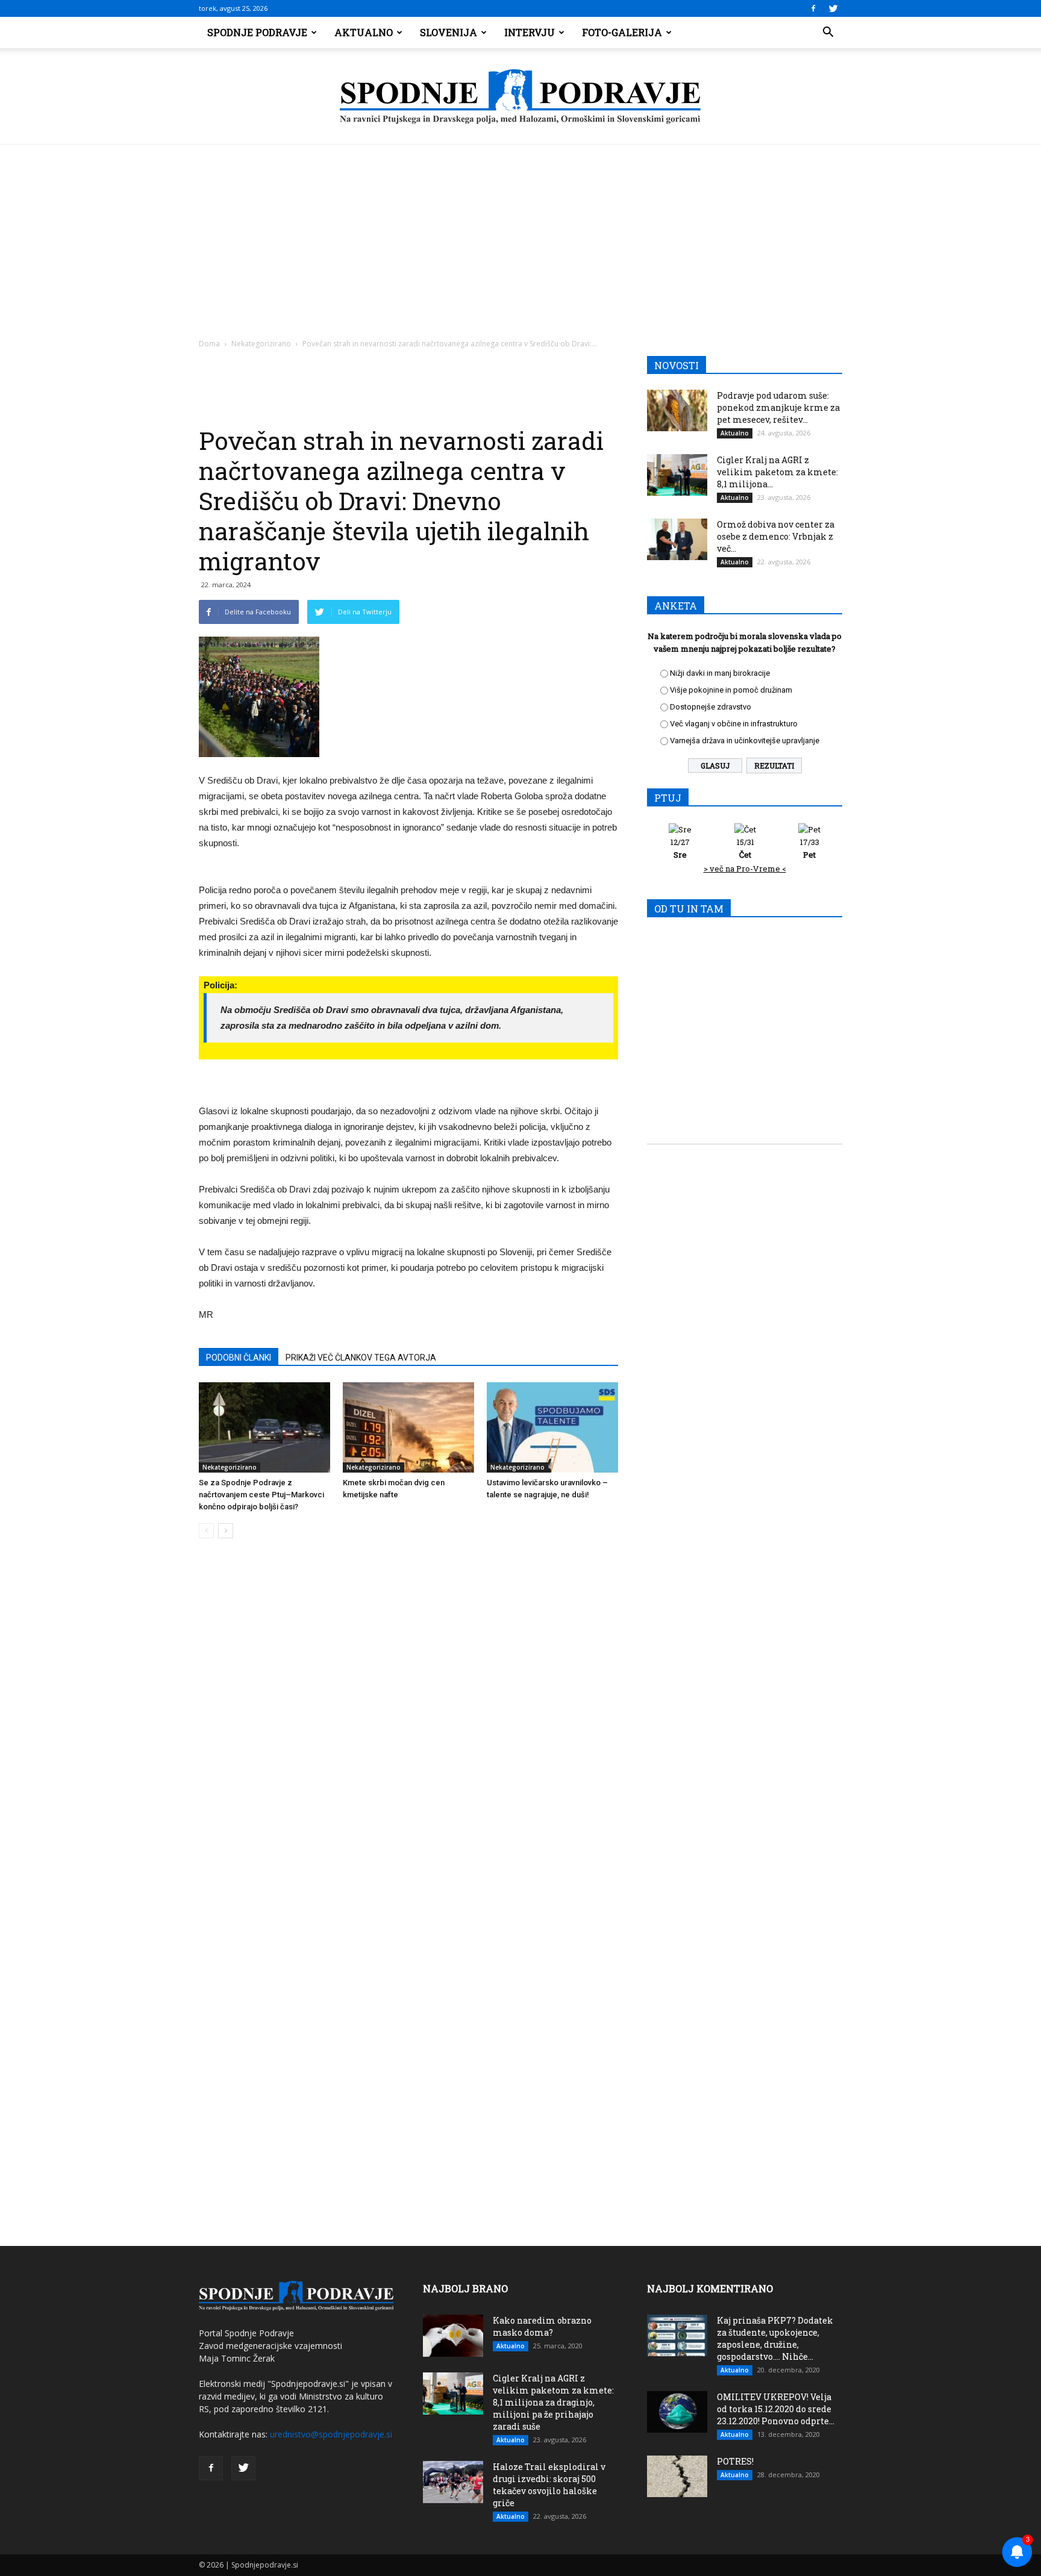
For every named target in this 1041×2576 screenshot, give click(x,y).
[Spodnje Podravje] (520, 97)
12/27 (680, 848)
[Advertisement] (520, 235)
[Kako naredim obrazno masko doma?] (453, 2336)
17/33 (810, 848)
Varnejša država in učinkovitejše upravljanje (745, 741)
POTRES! (735, 2461)
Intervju (530, 32)
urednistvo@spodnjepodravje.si (331, 2434)
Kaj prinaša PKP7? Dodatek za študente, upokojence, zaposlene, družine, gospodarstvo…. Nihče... (775, 2338)
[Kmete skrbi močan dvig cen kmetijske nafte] (408, 1427)
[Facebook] (813, 8)
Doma (209, 344)
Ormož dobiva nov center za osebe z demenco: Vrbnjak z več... (776, 536)
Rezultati (774, 766)
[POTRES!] (677, 2476)
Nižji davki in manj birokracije (720, 673)
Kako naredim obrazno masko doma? (542, 2326)
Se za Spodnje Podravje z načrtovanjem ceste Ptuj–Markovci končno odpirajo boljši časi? (261, 1495)
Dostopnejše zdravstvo (711, 707)
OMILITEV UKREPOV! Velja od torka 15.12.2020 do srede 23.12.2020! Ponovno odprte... (776, 2409)
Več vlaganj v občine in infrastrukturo (734, 724)
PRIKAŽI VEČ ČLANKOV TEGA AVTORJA (361, 1358)
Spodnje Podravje (257, 32)
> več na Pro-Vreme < (745, 869)
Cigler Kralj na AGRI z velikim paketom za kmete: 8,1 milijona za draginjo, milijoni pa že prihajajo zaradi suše (553, 2402)
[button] (828, 33)
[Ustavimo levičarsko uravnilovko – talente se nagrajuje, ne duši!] (552, 1427)
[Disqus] (408, 1730)
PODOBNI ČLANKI (239, 1358)
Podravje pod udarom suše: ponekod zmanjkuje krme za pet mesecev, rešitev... (778, 407)
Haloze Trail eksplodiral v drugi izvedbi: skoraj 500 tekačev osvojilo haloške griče (549, 2485)
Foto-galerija (622, 32)
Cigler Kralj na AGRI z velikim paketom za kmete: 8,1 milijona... (777, 472)
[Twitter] (833, 8)
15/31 (746, 848)
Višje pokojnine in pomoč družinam (731, 690)
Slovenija (449, 32)
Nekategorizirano (261, 344)
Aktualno (364, 32)
